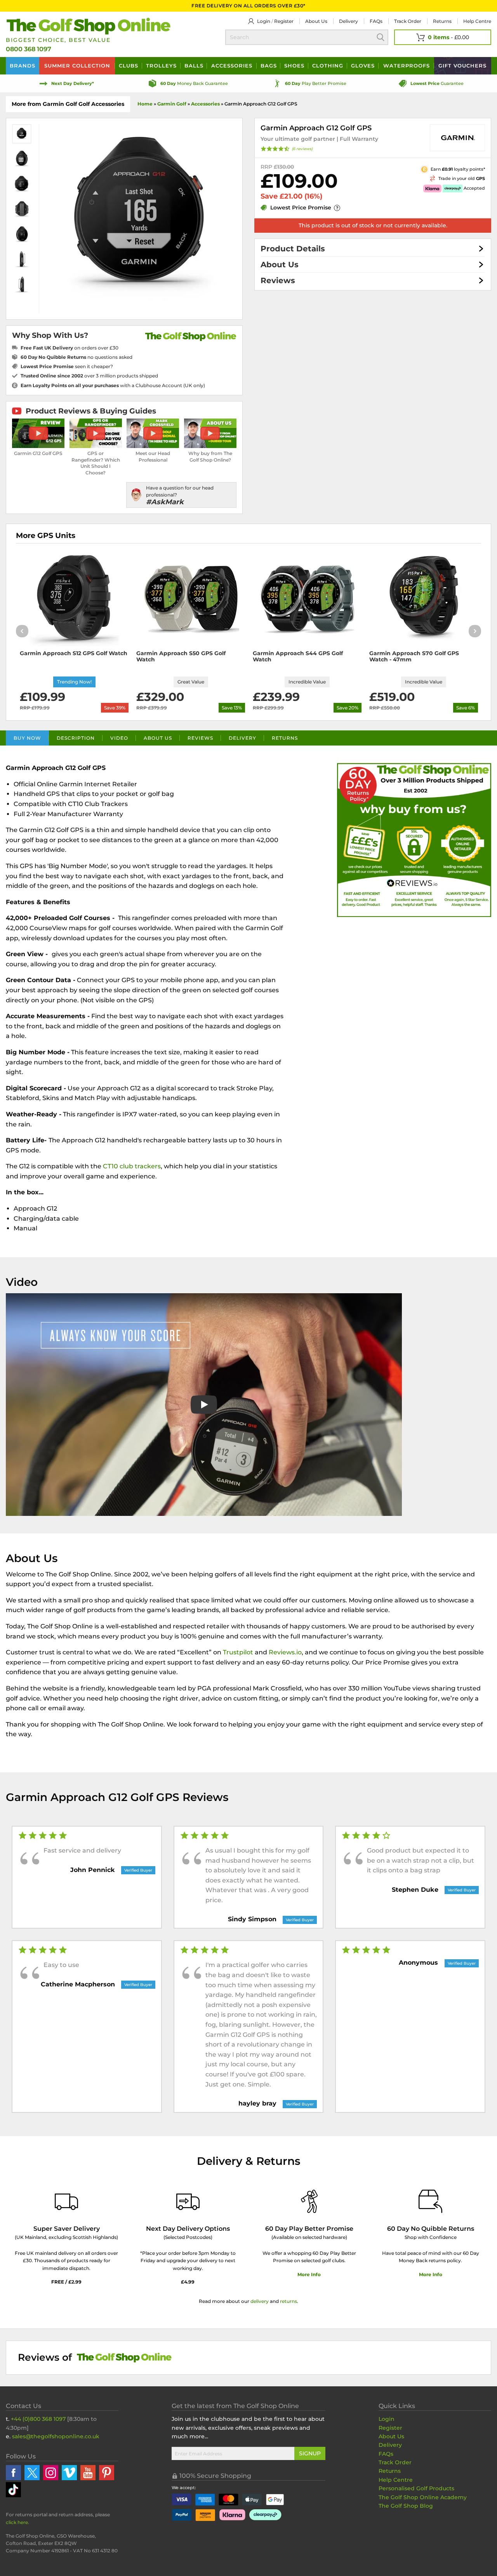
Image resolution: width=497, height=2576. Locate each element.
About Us (280, 265)
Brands (23, 66)
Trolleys (161, 66)
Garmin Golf (172, 104)
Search (381, 37)
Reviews (278, 280)
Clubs (129, 66)
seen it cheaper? (67, 366)
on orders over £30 (70, 348)
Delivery (348, 21)
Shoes (294, 66)
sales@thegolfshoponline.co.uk (56, 2436)
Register (284, 21)
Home (145, 104)
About (316, 21)
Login (264, 21)
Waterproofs (407, 66)
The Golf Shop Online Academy (423, 2497)
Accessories (232, 66)
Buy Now (27, 738)
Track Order (408, 21)
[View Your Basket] (443, 37)
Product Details (293, 249)
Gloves (363, 66)
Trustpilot (238, 1652)
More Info (309, 2274)
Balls (194, 66)
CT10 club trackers (132, 1166)
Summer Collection (77, 66)
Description (76, 738)
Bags (269, 66)
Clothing (328, 66)
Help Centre (396, 2480)
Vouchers (462, 66)
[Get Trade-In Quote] (410, 178)
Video (119, 738)
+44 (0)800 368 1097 (38, 2419)
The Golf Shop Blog (406, 2506)
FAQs (376, 21)
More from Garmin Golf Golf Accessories (68, 104)
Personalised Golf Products (416, 2488)
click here (17, 2522)
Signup (310, 2453)
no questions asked (76, 357)
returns (288, 2301)
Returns (442, 21)
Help (477, 21)
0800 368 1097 (29, 49)
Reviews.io (285, 1652)
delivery (260, 2301)
